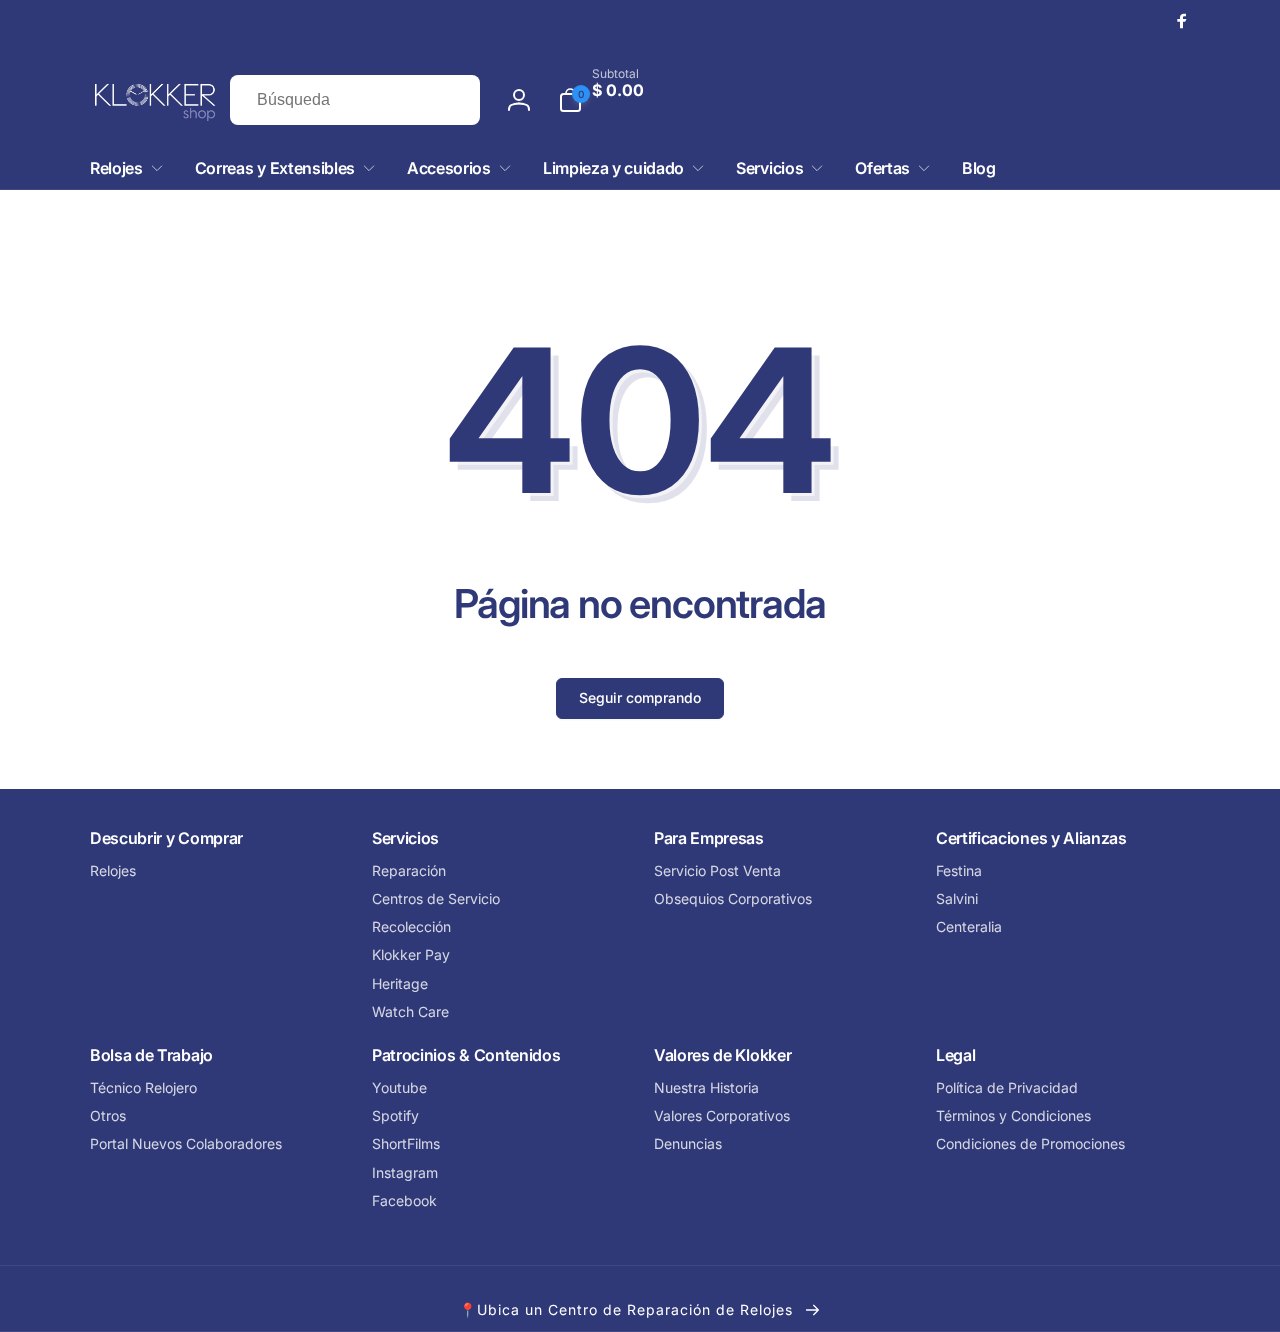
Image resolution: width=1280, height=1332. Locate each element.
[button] (874, 100)
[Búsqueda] (445, 100)
